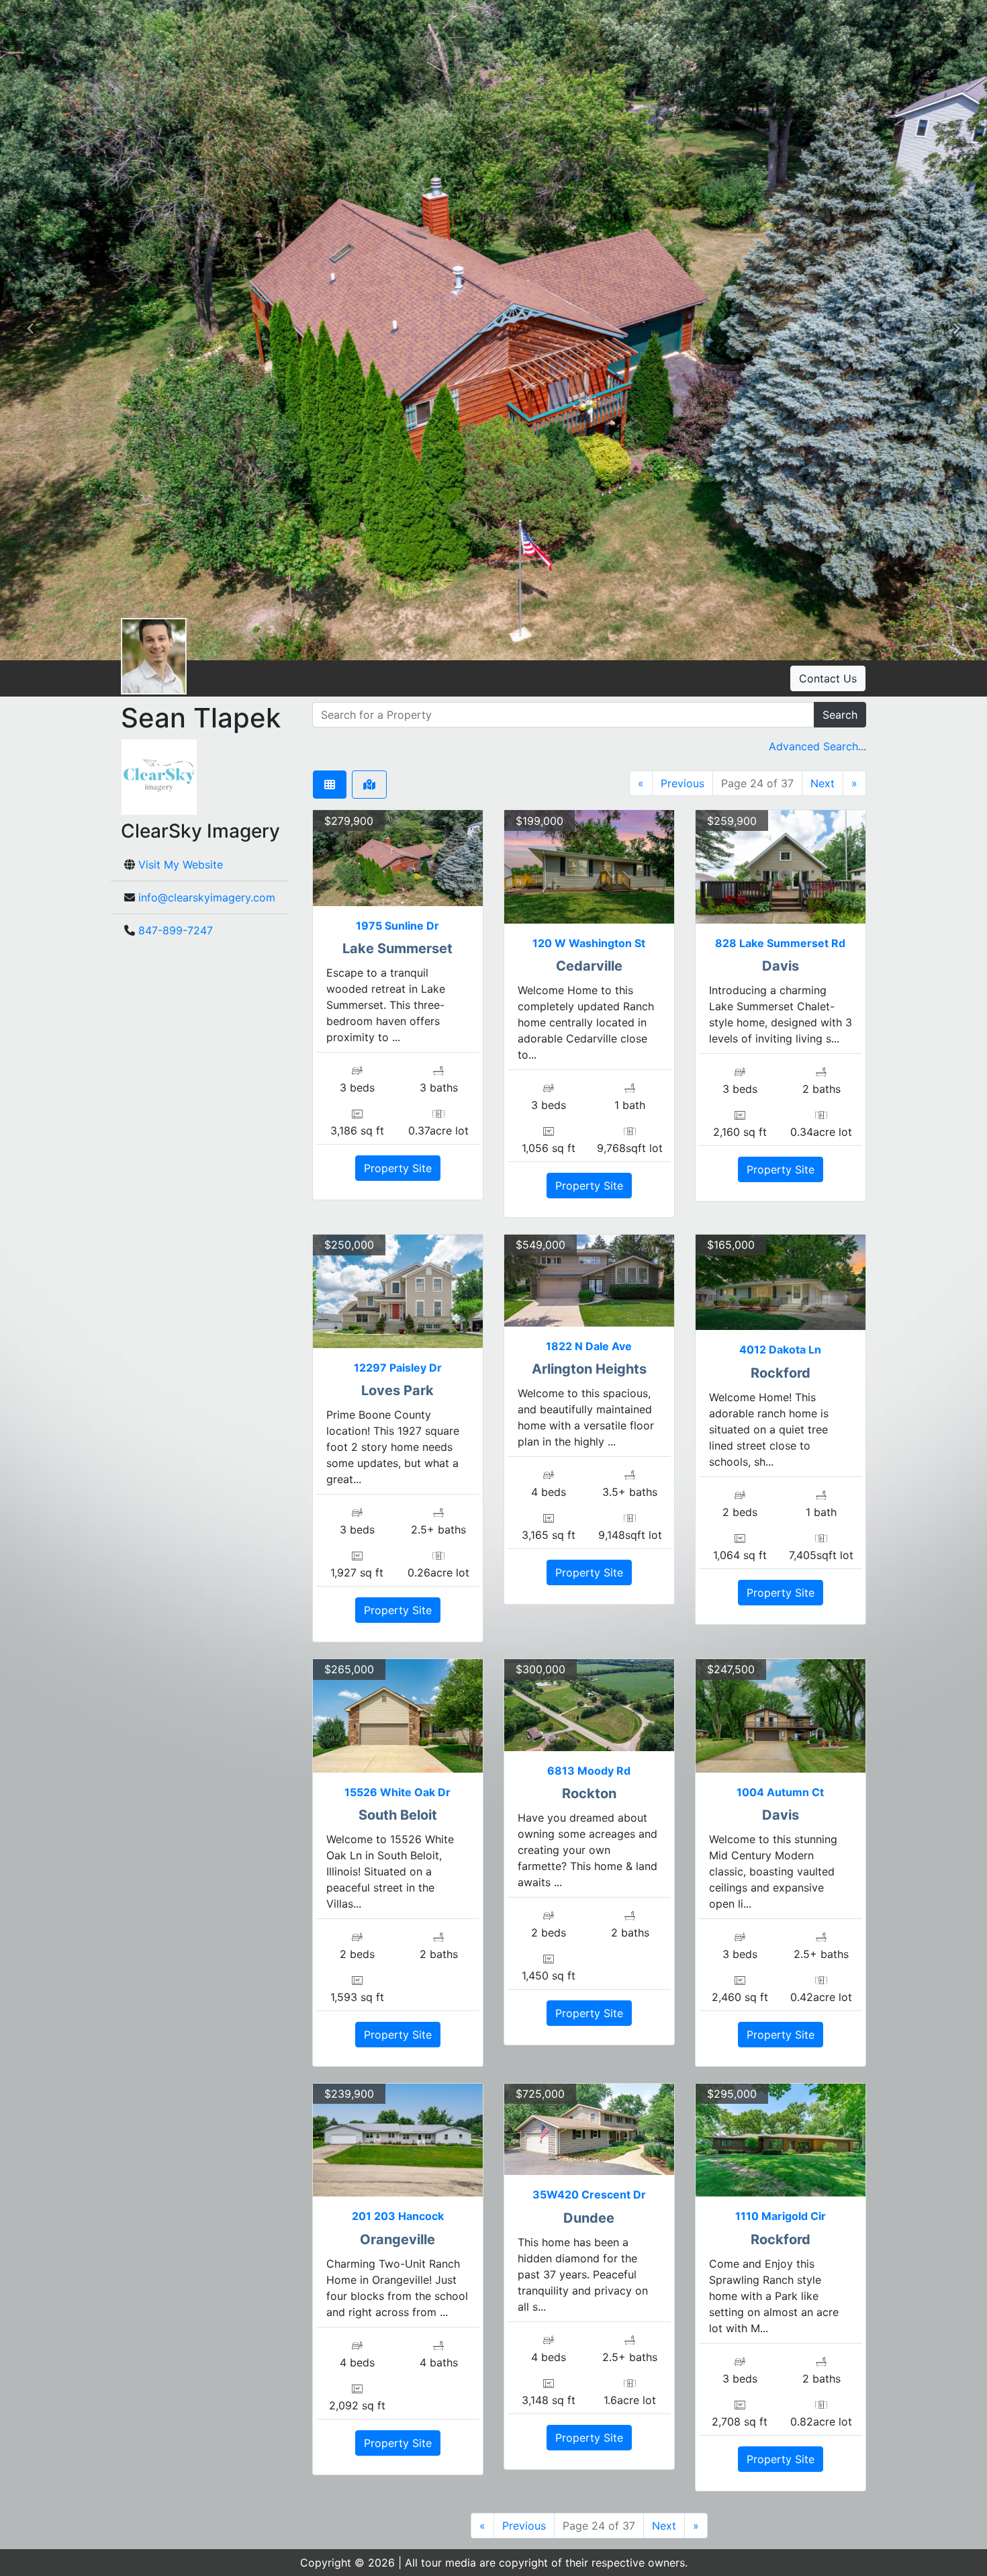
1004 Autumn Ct (780, 1792)
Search (840, 715)
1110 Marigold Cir (781, 2216)
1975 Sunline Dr (397, 926)
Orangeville (397, 2239)
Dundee (589, 2218)
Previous (683, 783)
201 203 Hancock (398, 2216)
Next (822, 783)
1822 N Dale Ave (589, 1346)
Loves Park (397, 1390)
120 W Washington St (589, 943)
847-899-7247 (176, 930)
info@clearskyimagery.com (207, 897)
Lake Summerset (397, 948)
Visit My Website (181, 864)
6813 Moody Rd (589, 1771)
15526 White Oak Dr (397, 1792)
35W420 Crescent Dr (589, 2194)
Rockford (781, 1373)
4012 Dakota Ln (780, 1349)
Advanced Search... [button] (817, 746)
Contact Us (828, 678)
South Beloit (398, 1815)
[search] (563, 715)
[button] (30, 330)
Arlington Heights (589, 1369)
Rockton (589, 1793)
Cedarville (589, 966)
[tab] (330, 785)
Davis (781, 966)
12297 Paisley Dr (398, 1368)
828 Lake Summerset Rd (780, 943)
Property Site (398, 1168)
